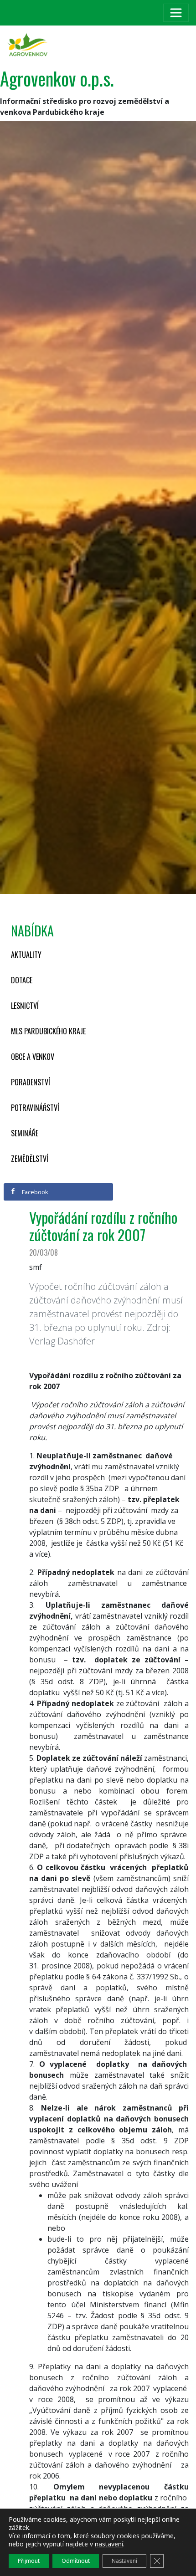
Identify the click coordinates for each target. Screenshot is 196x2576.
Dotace (22, 980)
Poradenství (31, 1082)
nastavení (109, 2544)
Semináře (25, 1133)
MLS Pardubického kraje (48, 1031)
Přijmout (29, 2561)
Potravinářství (35, 1108)
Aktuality (26, 955)
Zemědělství (30, 1159)
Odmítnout (76, 2561)
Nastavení (124, 2561)
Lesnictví (25, 1006)
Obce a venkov (33, 1057)
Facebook (34, 1192)
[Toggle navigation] (176, 13)
